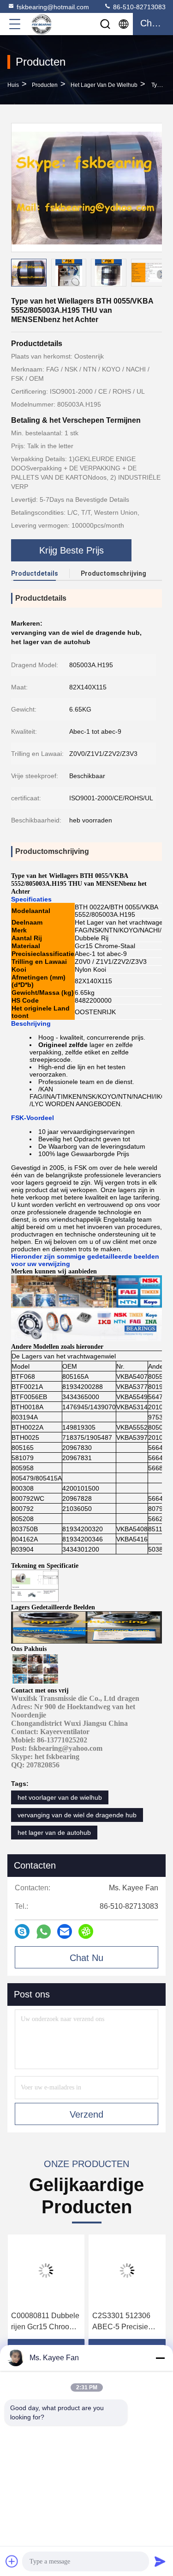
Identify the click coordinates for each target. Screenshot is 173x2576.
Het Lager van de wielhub (104, 85)
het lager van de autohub (54, 1833)
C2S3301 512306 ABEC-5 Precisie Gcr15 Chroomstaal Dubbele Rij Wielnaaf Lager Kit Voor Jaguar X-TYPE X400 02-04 (127, 2322)
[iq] (86, 1931)
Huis (13, 85)
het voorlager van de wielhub (60, 1797)
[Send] (160, 2561)
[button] (161, 274)
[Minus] (160, 2358)
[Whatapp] (44, 1932)
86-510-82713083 (138, 7)
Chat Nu (86, 1958)
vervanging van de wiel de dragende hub (77, 1815)
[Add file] (12, 2561)
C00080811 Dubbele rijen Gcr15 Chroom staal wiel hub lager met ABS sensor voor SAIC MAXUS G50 (45, 2322)
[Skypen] (22, 1931)
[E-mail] (65, 1931)
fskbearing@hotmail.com (53, 7)
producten (45, 85)
